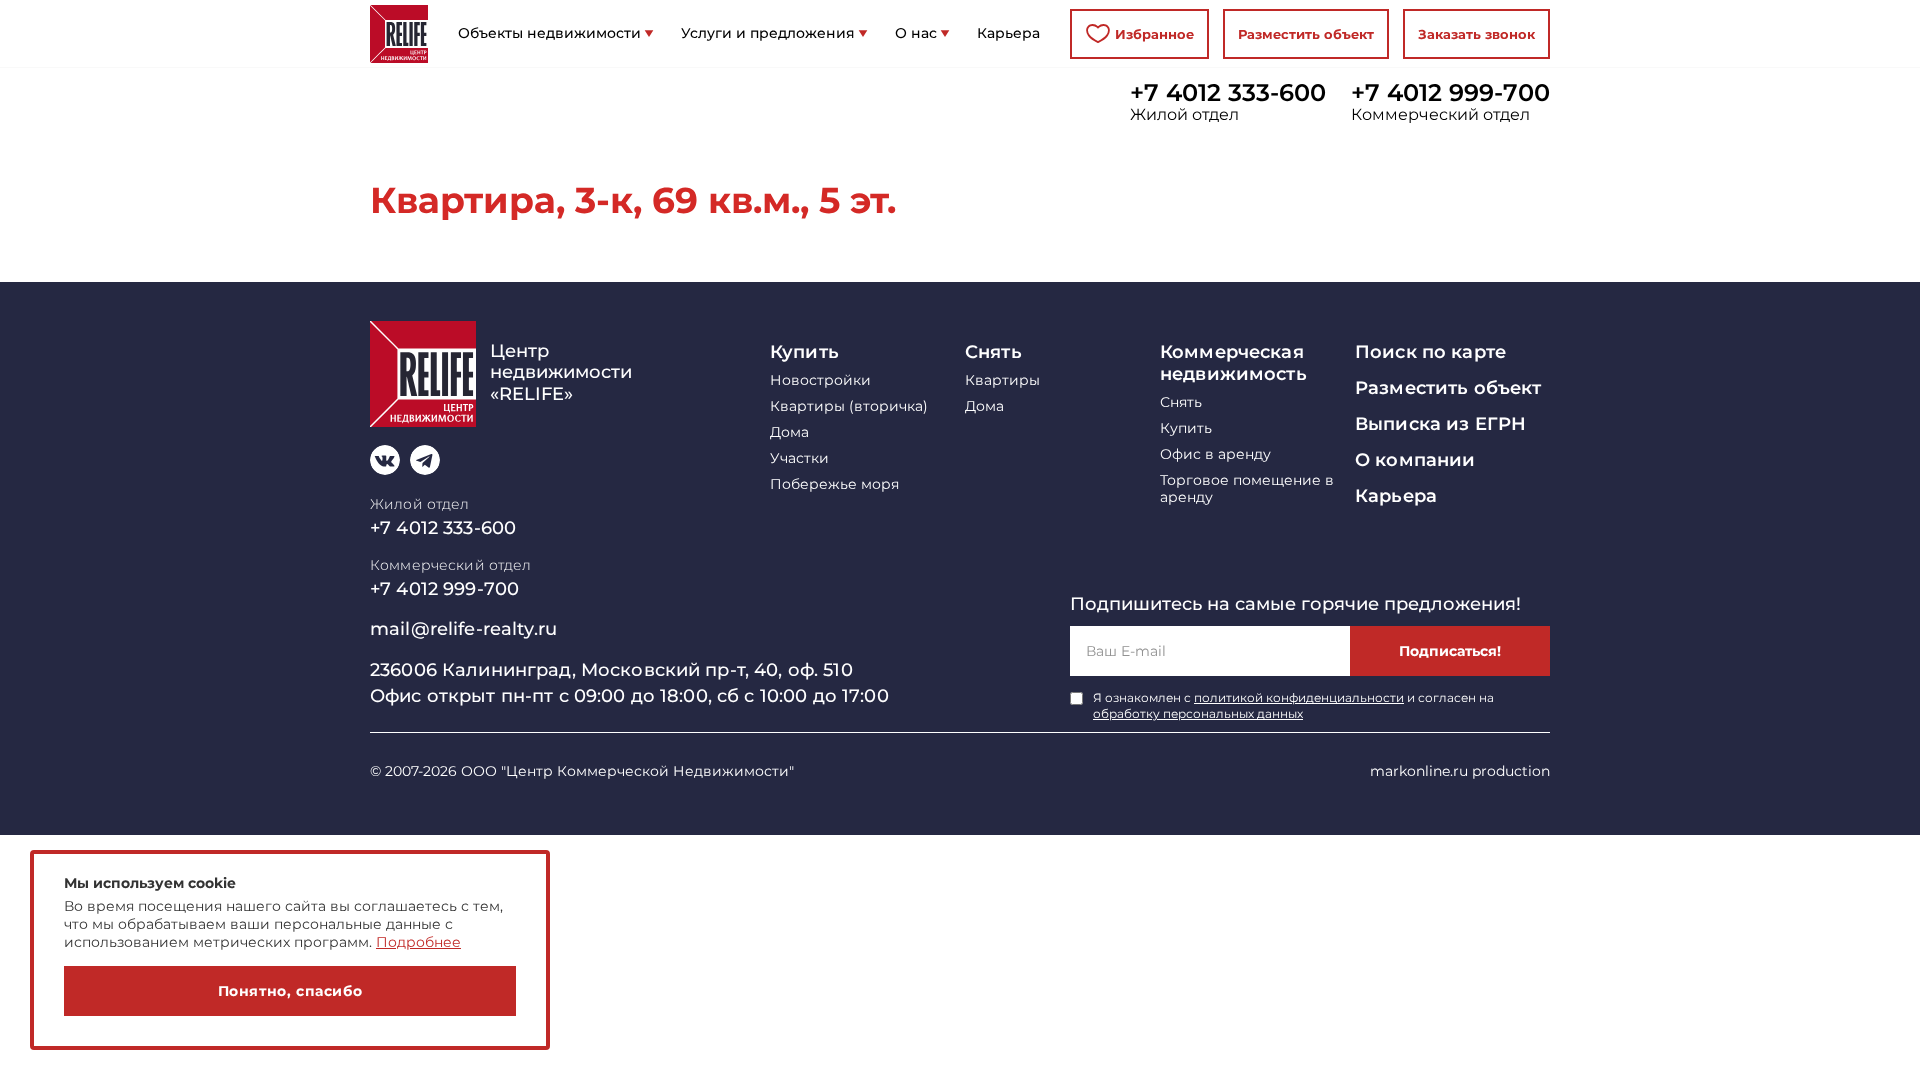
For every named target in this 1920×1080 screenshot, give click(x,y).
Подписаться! (1450, 651)
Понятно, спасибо (290, 991)
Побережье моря (834, 484)
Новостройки (820, 380)
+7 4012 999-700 (1450, 93)
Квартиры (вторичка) (849, 406)
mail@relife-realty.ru (463, 629)
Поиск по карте (1430, 352)
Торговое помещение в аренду (1247, 489)
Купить (804, 352)
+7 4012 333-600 (1228, 93)
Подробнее (418, 942)
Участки (799, 458)
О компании (1415, 460)
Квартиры (1002, 380)
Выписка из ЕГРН (1440, 424)
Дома (789, 432)
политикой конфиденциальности (1299, 697)
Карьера (1396, 496)
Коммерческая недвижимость (1233, 363)
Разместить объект (1306, 34)
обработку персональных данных (1198, 713)
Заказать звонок (1476, 34)
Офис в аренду (1215, 454)
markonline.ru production (1460, 771)
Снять (993, 352)
